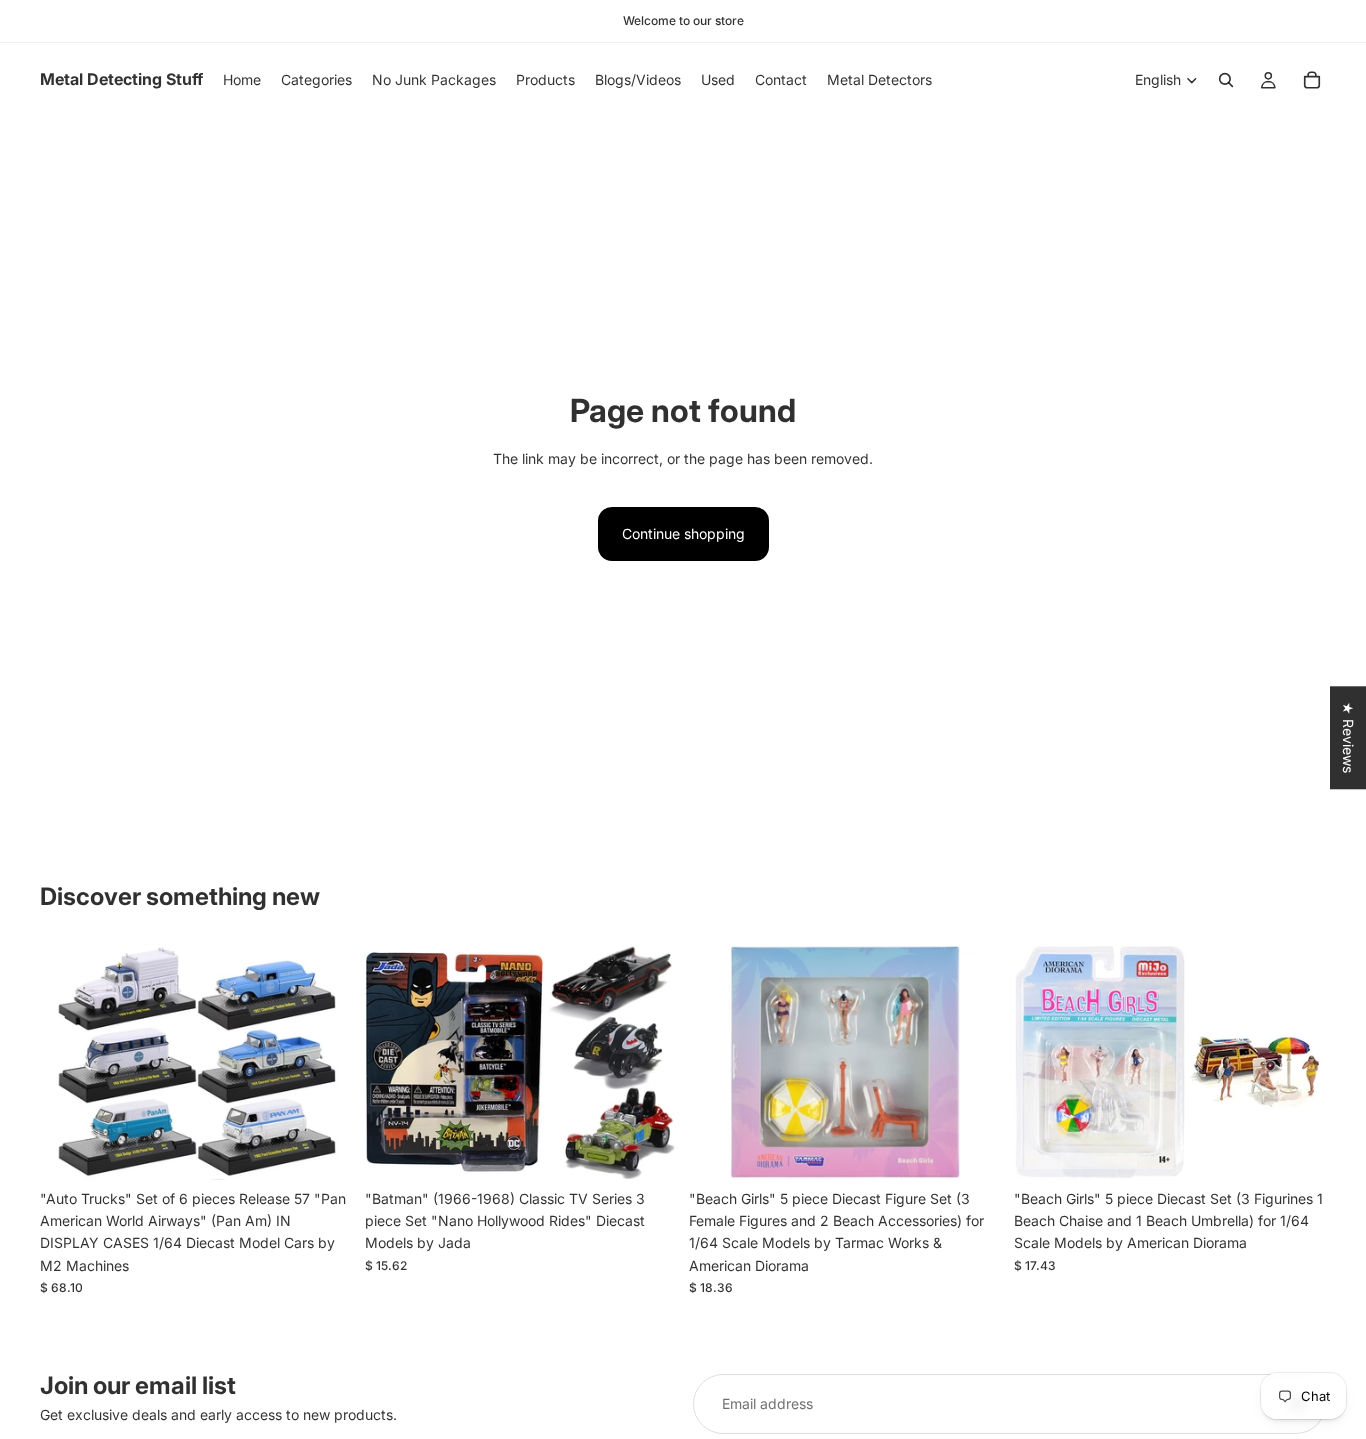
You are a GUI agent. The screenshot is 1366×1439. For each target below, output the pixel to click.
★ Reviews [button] (1348, 737)
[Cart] (1312, 80)
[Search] (1226, 80)
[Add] (322, 1149)
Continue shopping (683, 533)
